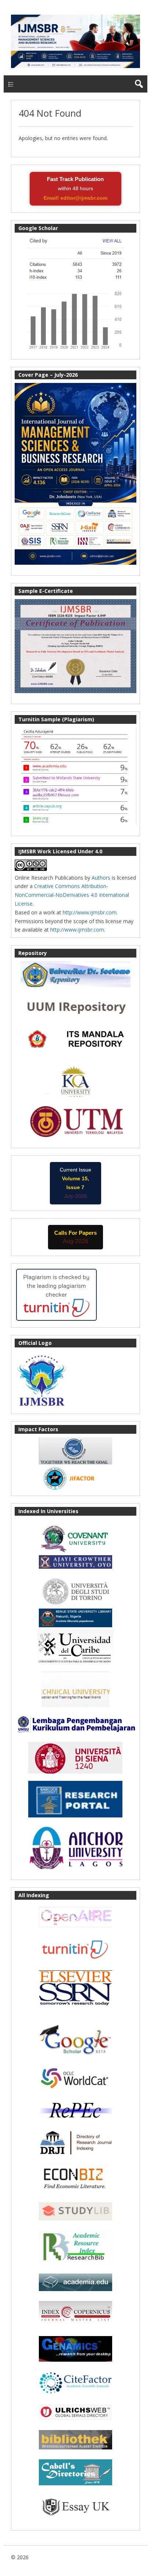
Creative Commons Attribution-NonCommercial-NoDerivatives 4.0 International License (72, 895)
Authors (101, 878)
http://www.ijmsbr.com (90, 912)
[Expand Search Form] (139, 84)
